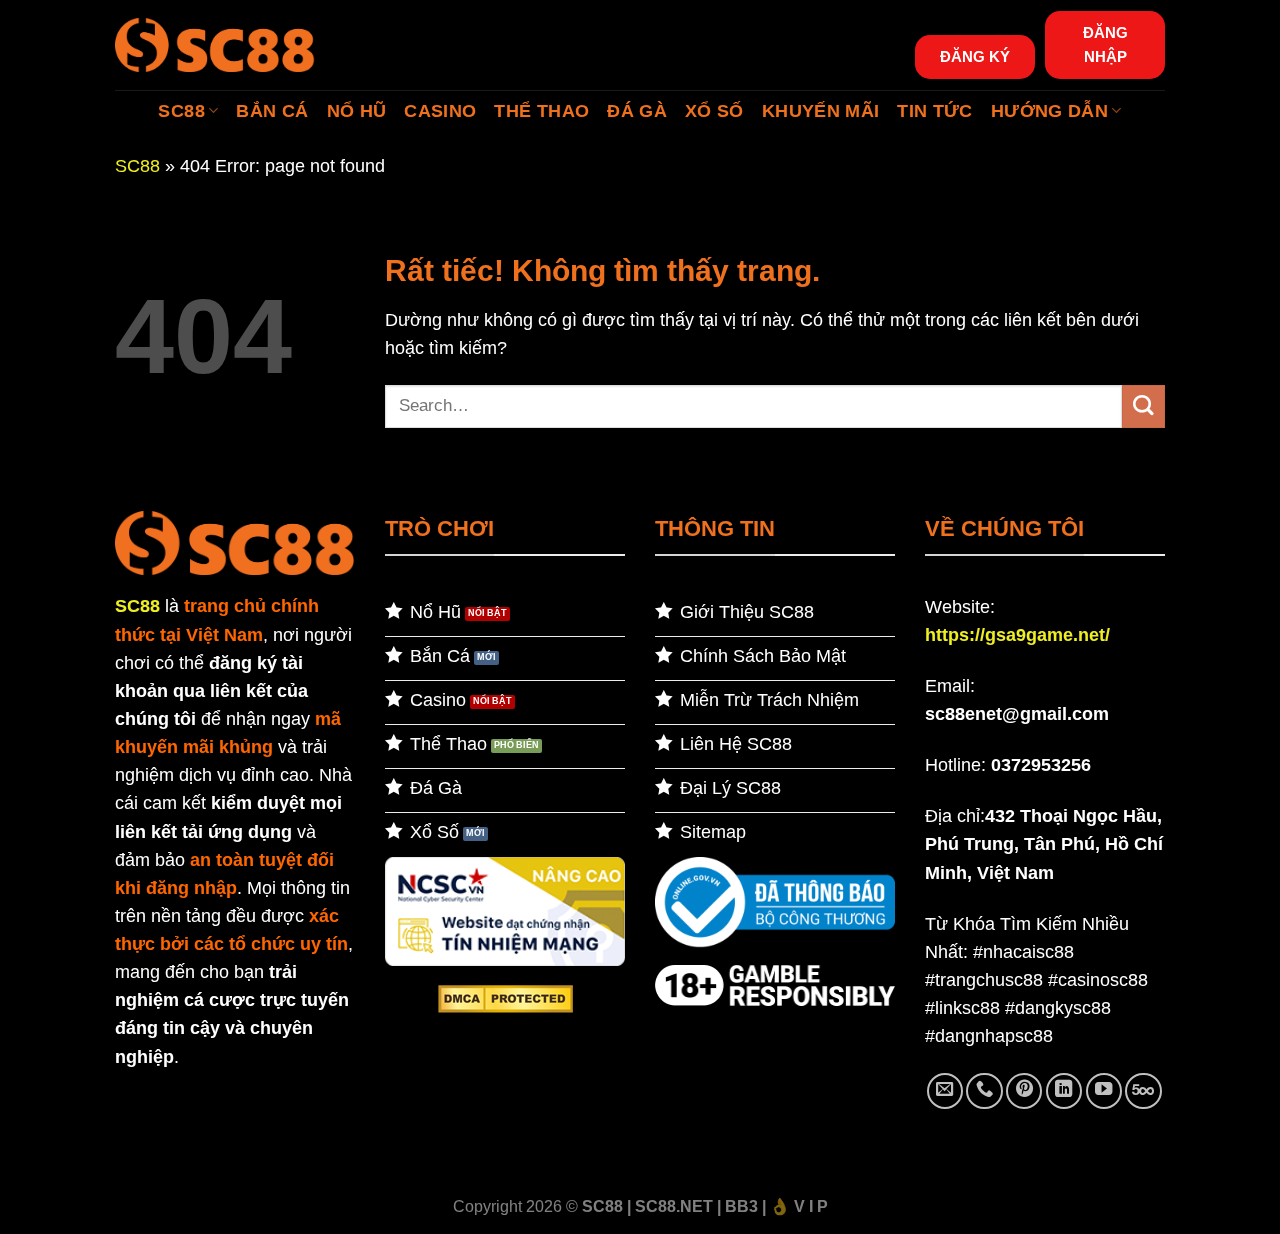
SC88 (181, 111)
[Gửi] (1143, 406)
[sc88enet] (215, 44)
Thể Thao (541, 111)
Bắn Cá (272, 111)
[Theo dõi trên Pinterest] (1024, 1091)
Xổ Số (714, 111)
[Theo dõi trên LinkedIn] (1064, 1091)
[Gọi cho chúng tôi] (984, 1091)
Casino (440, 111)
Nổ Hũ (357, 111)
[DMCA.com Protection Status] (505, 998)
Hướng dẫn (1049, 111)
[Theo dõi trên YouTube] (1104, 1091)
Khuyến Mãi (821, 111)
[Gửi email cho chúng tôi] (945, 1091)
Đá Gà (637, 111)
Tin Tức (934, 111)
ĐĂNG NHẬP (1105, 44)
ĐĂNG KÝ (975, 56)
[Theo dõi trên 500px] (1143, 1091)
